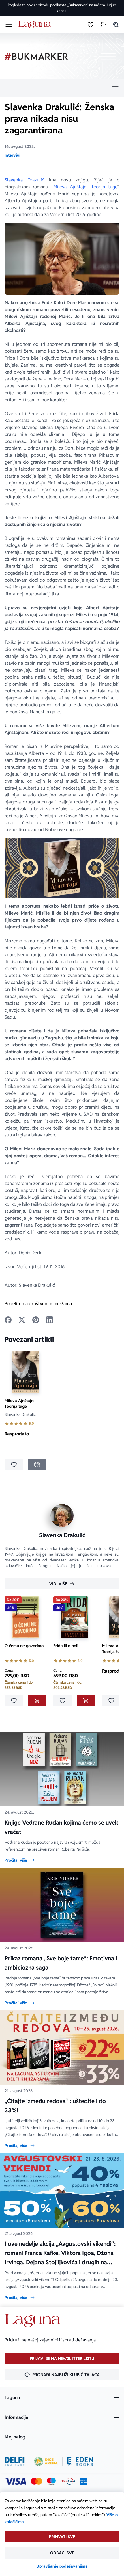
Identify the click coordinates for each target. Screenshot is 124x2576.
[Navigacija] (62, 88)
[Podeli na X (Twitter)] (22, 1320)
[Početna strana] (36, 25)
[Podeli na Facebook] (8, 1320)
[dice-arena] (46, 2461)
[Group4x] (51, 2481)
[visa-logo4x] (15, 2481)
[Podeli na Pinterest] (36, 1320)
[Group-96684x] (80, 2461)
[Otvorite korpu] (103, 25)
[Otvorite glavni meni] (9, 25)
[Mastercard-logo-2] (36, 2481)
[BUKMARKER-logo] (36, 56)
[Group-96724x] (68, 2481)
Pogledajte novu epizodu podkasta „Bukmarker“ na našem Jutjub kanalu (62, 8)
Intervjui (12, 155)
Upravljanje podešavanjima (62, 2566)
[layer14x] (83, 2481)
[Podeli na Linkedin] (50, 1320)
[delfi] (15, 2461)
